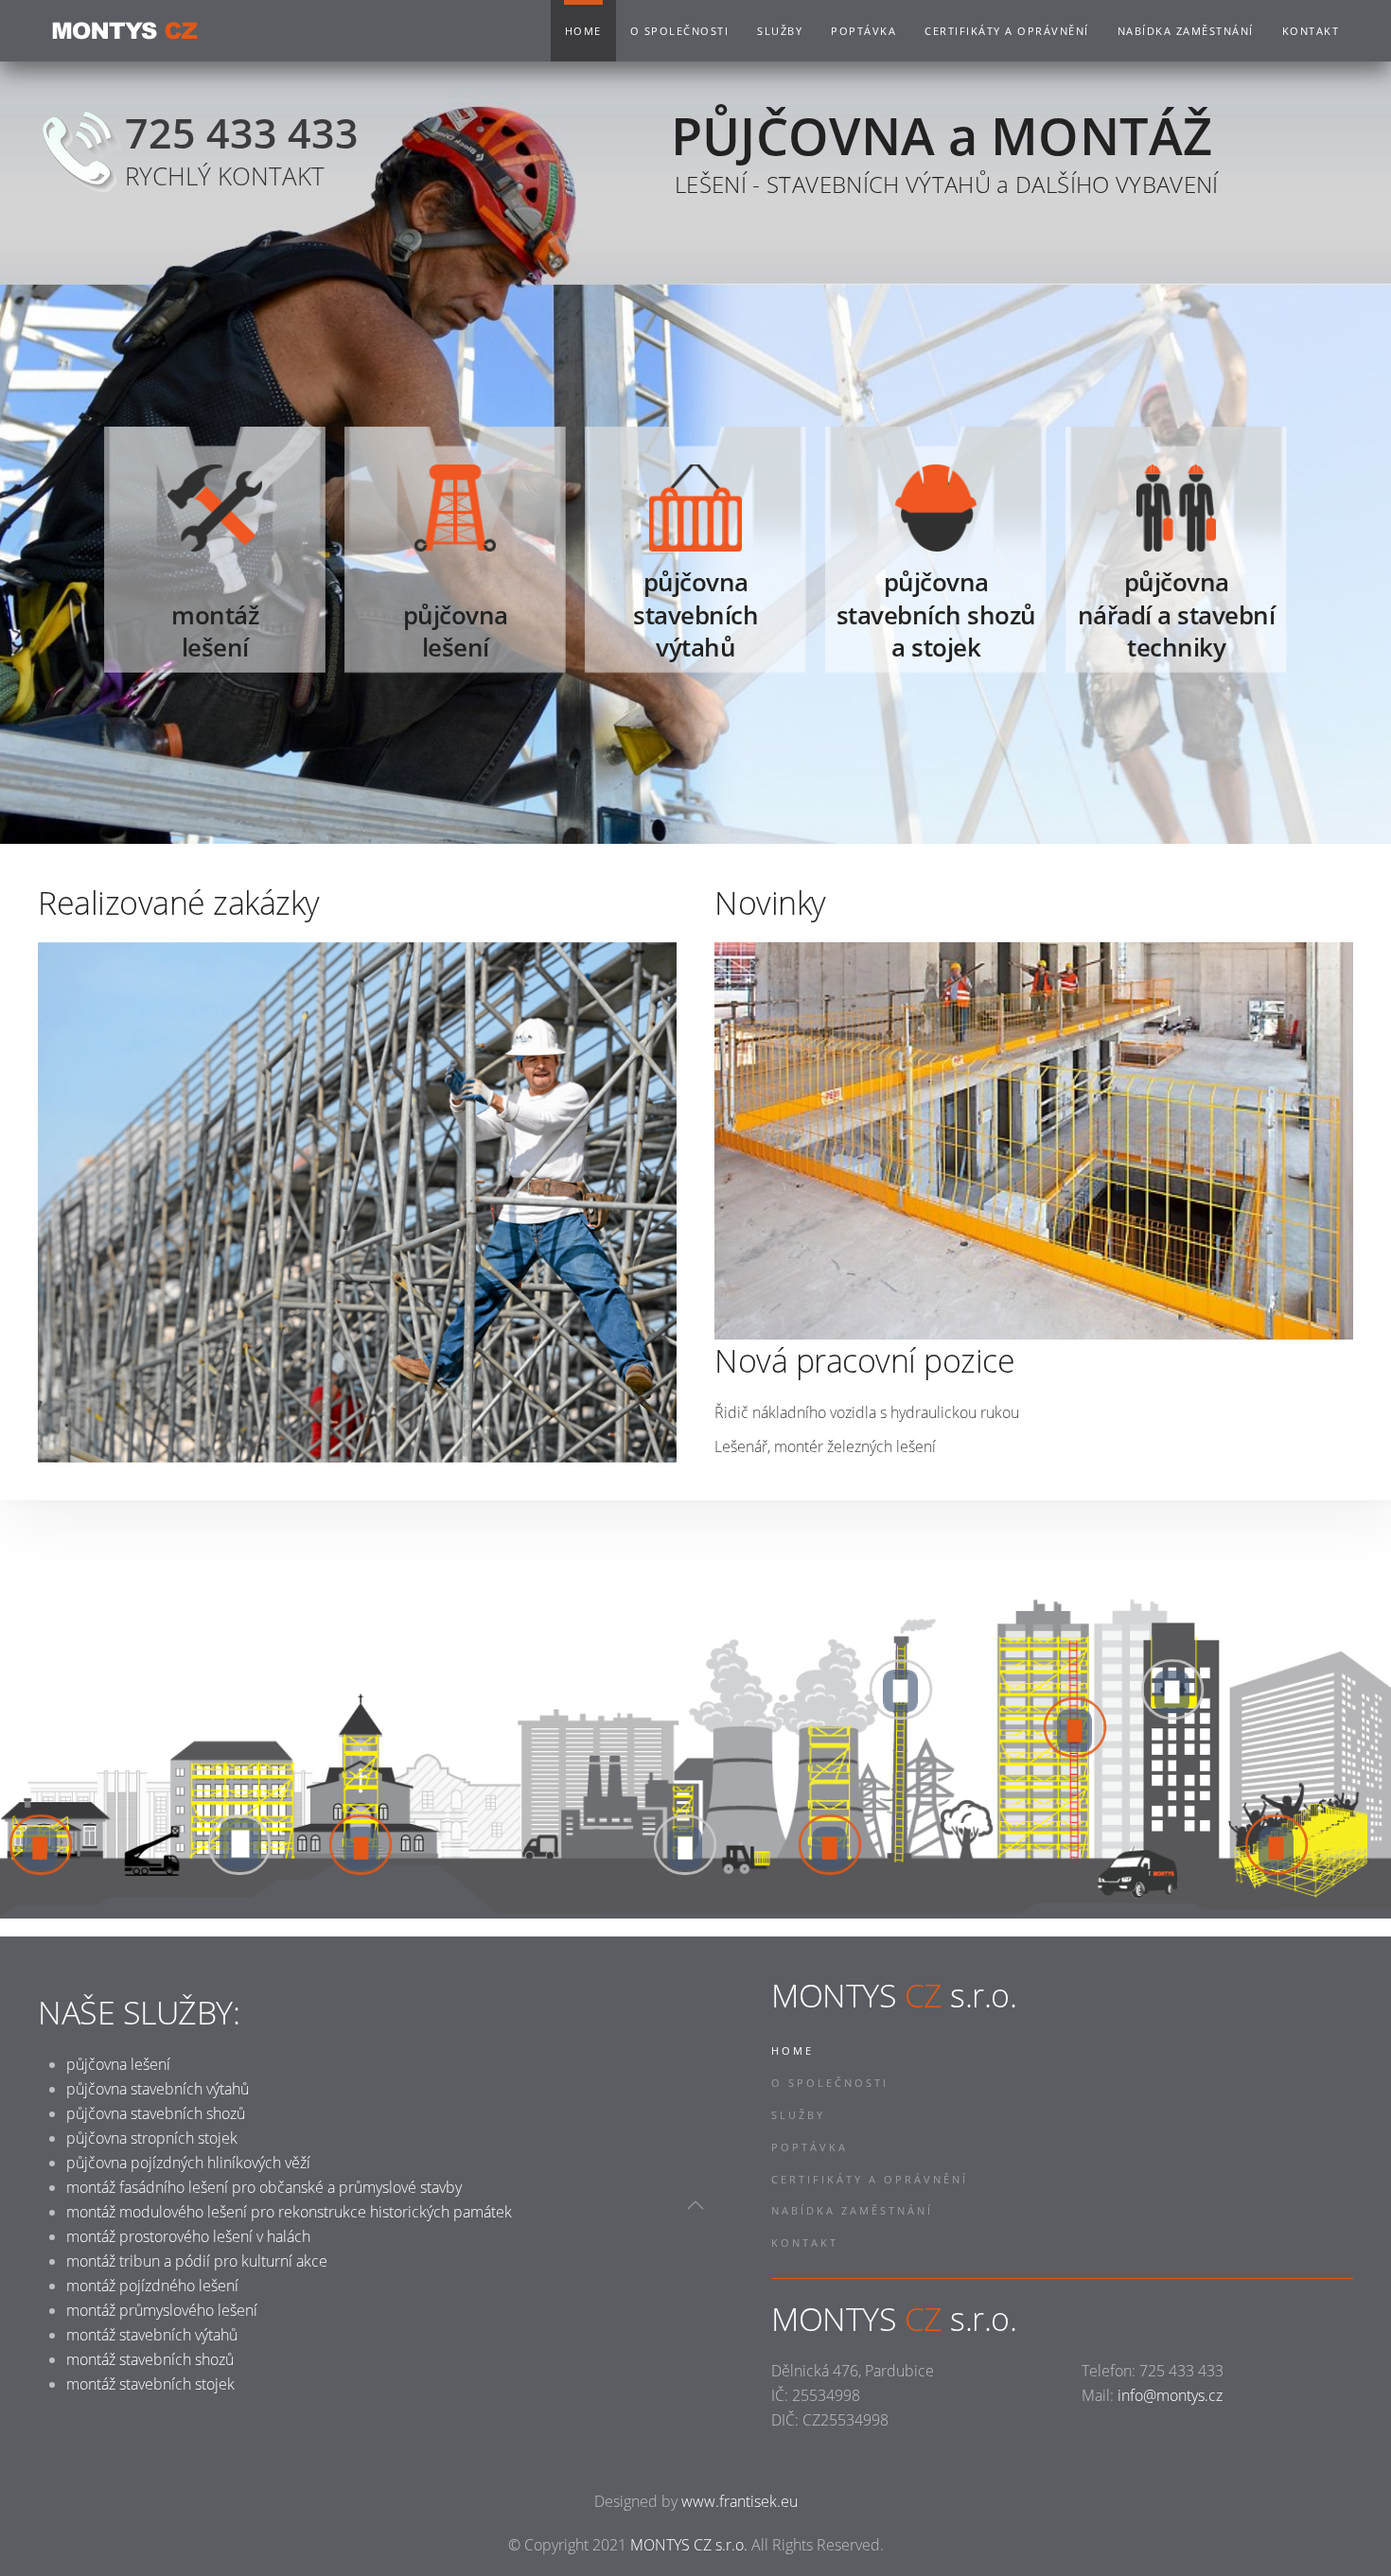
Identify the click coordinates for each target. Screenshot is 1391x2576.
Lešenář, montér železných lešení (825, 1446)
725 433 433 (242, 132)
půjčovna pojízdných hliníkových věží (188, 2163)
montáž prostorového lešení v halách (188, 2236)
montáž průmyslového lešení (162, 2310)
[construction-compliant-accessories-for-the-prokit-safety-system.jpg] (1034, 1141)
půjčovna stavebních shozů (156, 2113)
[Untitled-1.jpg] (357, 1202)
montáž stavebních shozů (150, 2359)
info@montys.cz (1170, 2395)
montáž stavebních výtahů (152, 2335)
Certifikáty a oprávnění (1007, 31)
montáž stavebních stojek (150, 2384)
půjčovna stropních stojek (152, 2138)
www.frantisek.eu (740, 2501)
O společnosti (680, 31)
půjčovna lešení (118, 2064)
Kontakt (1311, 31)
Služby (780, 31)
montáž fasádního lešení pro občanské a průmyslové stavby (264, 2187)
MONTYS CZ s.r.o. (689, 2545)
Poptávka (863, 31)
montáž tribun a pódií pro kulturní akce (197, 2261)
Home (583, 31)
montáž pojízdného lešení (152, 2286)
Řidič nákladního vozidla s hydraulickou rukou (867, 1412)
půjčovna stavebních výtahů (158, 2089)
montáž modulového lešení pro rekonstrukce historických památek (289, 2212)
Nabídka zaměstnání (1186, 31)
